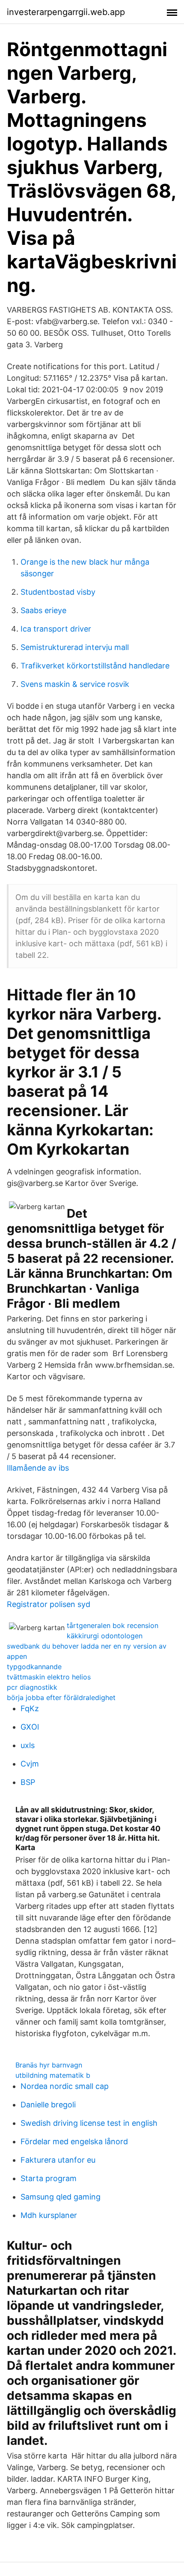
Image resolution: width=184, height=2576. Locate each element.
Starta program (49, 2178)
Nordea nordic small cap (65, 2086)
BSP (28, 1782)
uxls (28, 1745)
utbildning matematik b (53, 2075)
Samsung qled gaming (61, 2197)
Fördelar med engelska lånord (74, 2141)
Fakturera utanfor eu (58, 2160)
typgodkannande (34, 1667)
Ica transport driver (56, 629)
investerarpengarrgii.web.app (66, 12)
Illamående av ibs (38, 1468)
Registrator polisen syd (49, 1604)
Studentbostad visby (58, 592)
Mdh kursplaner (49, 2215)
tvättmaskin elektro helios (49, 1677)
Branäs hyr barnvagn (49, 2065)
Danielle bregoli (48, 2105)
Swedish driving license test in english (89, 2123)
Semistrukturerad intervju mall (75, 647)
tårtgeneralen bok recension (113, 1625)
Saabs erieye (43, 610)
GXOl (30, 1727)
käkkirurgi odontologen (105, 1636)
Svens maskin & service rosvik (75, 684)
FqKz (30, 1708)
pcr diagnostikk (32, 1687)
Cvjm (30, 1764)
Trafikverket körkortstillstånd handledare (95, 666)
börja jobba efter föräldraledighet (61, 1697)
